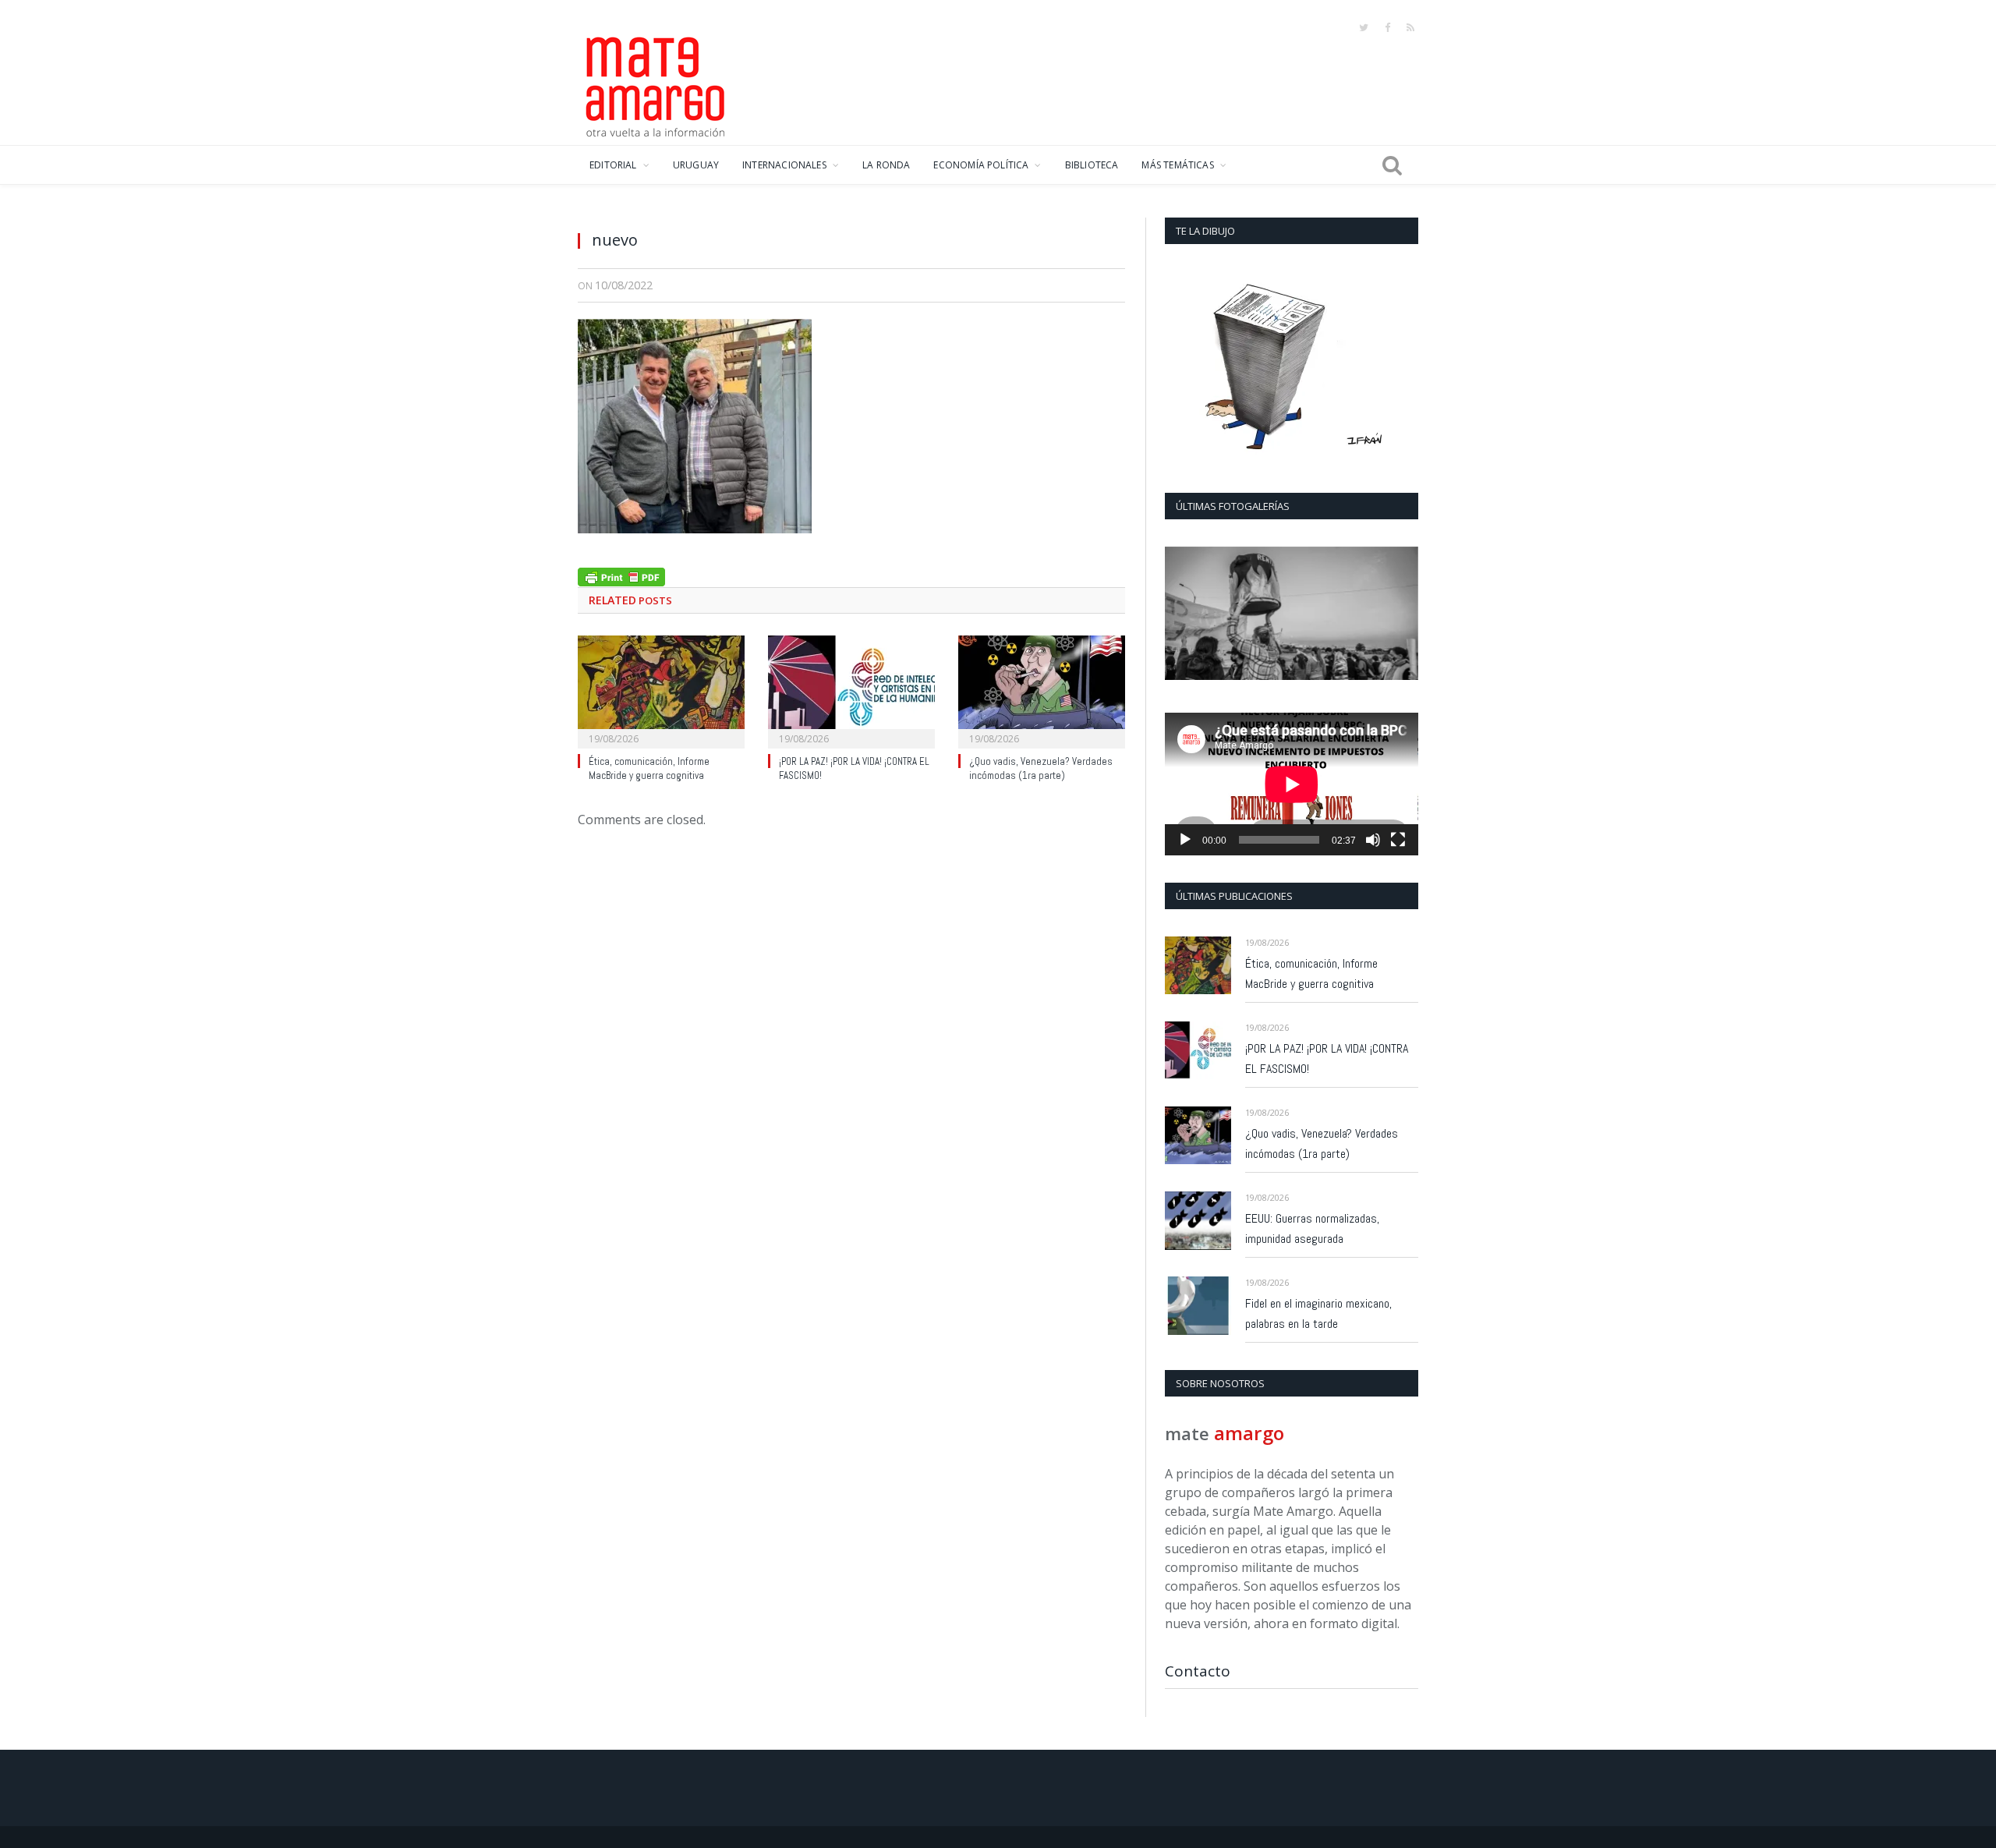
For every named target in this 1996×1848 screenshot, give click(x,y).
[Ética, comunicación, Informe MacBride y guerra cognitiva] (661, 690)
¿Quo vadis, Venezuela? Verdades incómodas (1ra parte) (1041, 769)
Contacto (1198, 1671)
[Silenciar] (1373, 840)
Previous (1182, 615)
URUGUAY (696, 165)
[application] (1292, 784)
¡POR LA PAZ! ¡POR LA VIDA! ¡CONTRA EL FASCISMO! (1327, 1059)
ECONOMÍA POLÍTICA (981, 165)
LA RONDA (886, 165)
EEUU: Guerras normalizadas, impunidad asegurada (1312, 1228)
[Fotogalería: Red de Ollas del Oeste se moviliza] (1292, 613)
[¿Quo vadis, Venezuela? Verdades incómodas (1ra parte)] (1042, 690)
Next (1401, 615)
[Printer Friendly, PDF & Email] (621, 575)
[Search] (1392, 165)
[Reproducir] (1185, 840)
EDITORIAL (613, 165)
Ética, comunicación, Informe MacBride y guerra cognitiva (649, 769)
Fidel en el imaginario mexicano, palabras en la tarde (1318, 1313)
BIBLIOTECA (1092, 165)
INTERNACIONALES (784, 165)
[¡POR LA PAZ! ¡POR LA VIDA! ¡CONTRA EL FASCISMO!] (851, 690)
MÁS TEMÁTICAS (1177, 165)
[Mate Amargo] (656, 84)
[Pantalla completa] (1398, 840)
